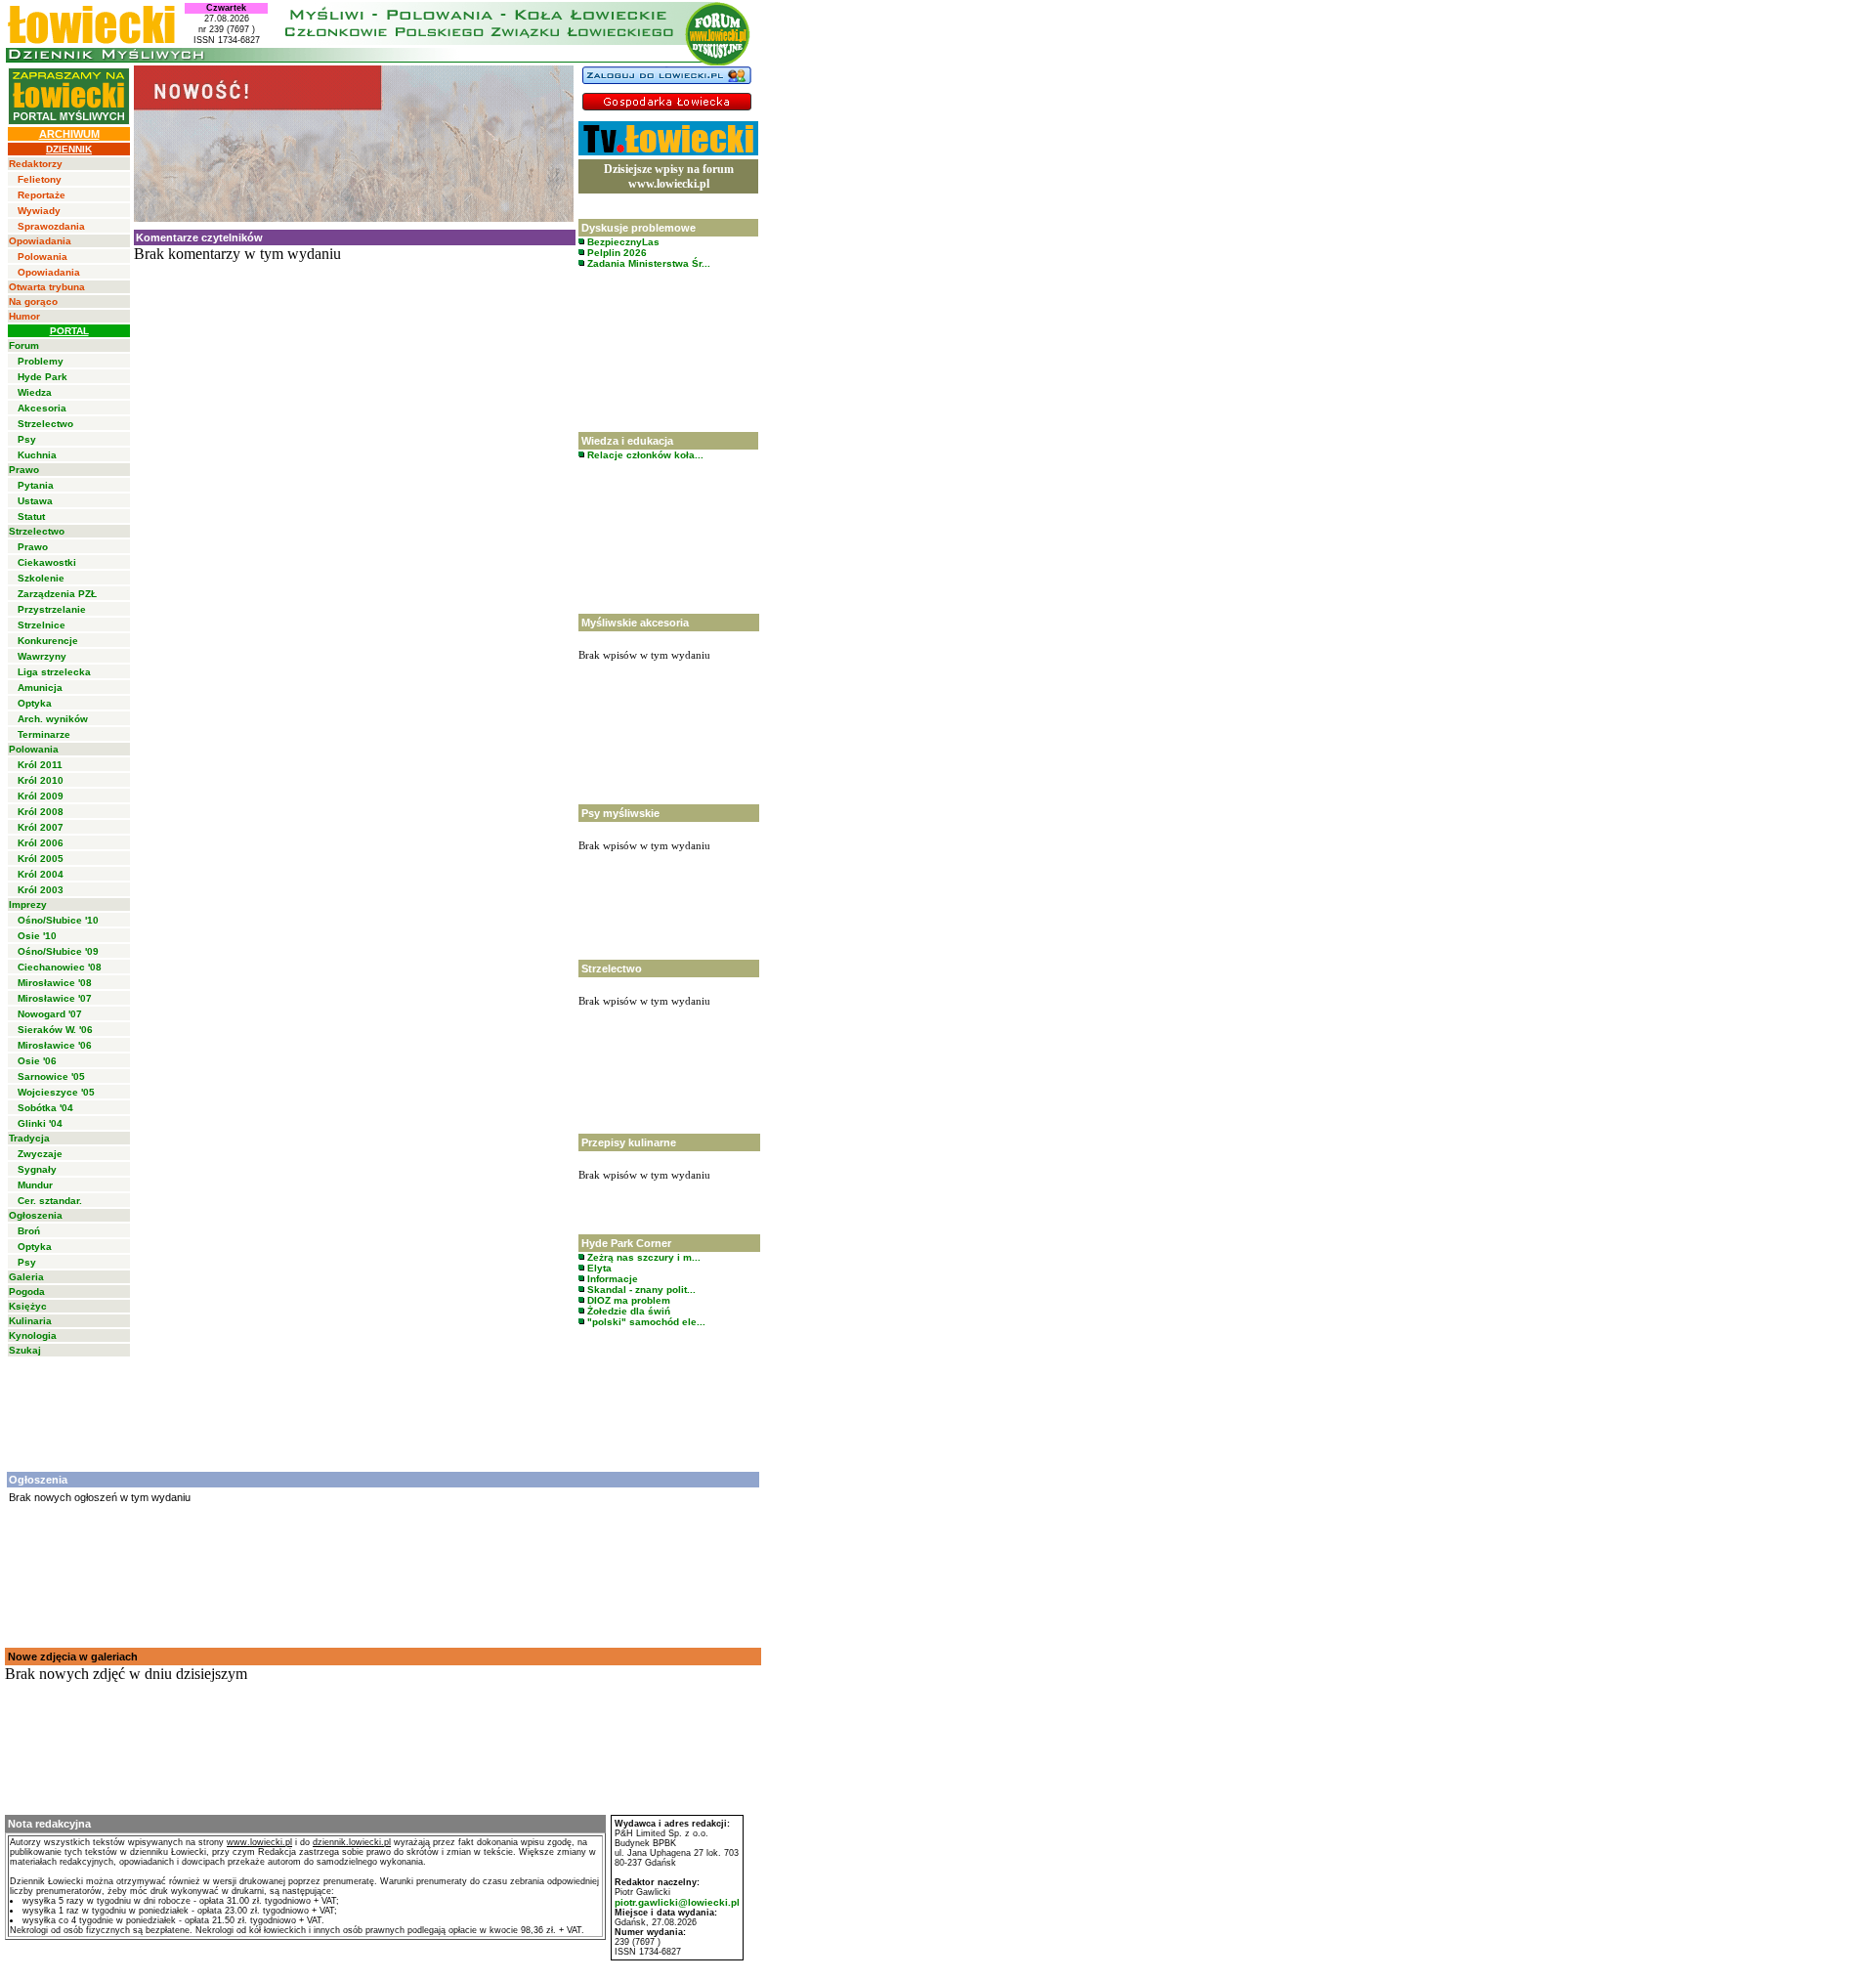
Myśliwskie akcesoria (635, 623)
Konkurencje (48, 641)
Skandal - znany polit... (640, 1290)
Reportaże (42, 195)
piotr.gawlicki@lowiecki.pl (677, 1902)
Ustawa (35, 501)
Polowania (43, 257)
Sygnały (37, 1169)
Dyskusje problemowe (639, 228)
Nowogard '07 (50, 1014)
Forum (24, 345)
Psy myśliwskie (620, 813)
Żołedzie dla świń (627, 1311)
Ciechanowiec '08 (60, 967)
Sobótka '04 (45, 1108)
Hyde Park (43, 377)
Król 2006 (41, 843)
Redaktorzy (36, 164)
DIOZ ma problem (627, 1300)
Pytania (36, 485)
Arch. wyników (53, 719)
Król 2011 (40, 765)
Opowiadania (40, 241)
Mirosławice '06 (55, 1045)
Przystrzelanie (52, 609)
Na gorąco (33, 301)
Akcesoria (42, 408)
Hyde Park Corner (626, 1243)
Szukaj (25, 1350)
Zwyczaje (40, 1154)
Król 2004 (41, 874)
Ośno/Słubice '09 (58, 951)
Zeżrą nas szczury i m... (642, 1257)
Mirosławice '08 (55, 983)
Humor (24, 316)
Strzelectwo (45, 424)
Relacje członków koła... (644, 455)
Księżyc (28, 1306)
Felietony (40, 179)
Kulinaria (30, 1321)
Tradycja (29, 1138)
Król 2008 (41, 812)
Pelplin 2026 (616, 253)
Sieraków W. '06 (55, 1030)
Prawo (24, 470)
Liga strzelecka (54, 672)
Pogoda (27, 1291)
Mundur (35, 1185)
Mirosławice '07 (55, 998)
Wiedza (35, 392)
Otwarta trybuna (47, 287)
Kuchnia (37, 455)
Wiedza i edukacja (627, 441)
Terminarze (44, 734)
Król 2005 (41, 859)
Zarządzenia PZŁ (57, 594)
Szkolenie (41, 578)
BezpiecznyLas (622, 242)
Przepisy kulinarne (629, 1142)
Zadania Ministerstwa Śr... (647, 263)
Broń (29, 1231)
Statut (31, 517)
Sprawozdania (51, 226)
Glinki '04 (40, 1123)
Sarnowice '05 (51, 1076)
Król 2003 (41, 890)
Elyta (598, 1268)
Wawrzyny (42, 656)
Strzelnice (42, 625)
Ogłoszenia (36, 1215)
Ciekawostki (47, 562)
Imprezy (28, 904)
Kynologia (33, 1335)
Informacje (611, 1279)
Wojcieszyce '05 (56, 1092)
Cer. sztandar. (50, 1201)
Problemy (41, 361)
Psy (27, 439)
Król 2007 (41, 827)
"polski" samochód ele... (645, 1322)
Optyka (35, 703)
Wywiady (39, 211)
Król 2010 (41, 780)
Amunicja (40, 688)
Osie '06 (37, 1061)
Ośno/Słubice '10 (58, 920)
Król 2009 (41, 796)
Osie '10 (37, 936)
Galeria (26, 1277)
